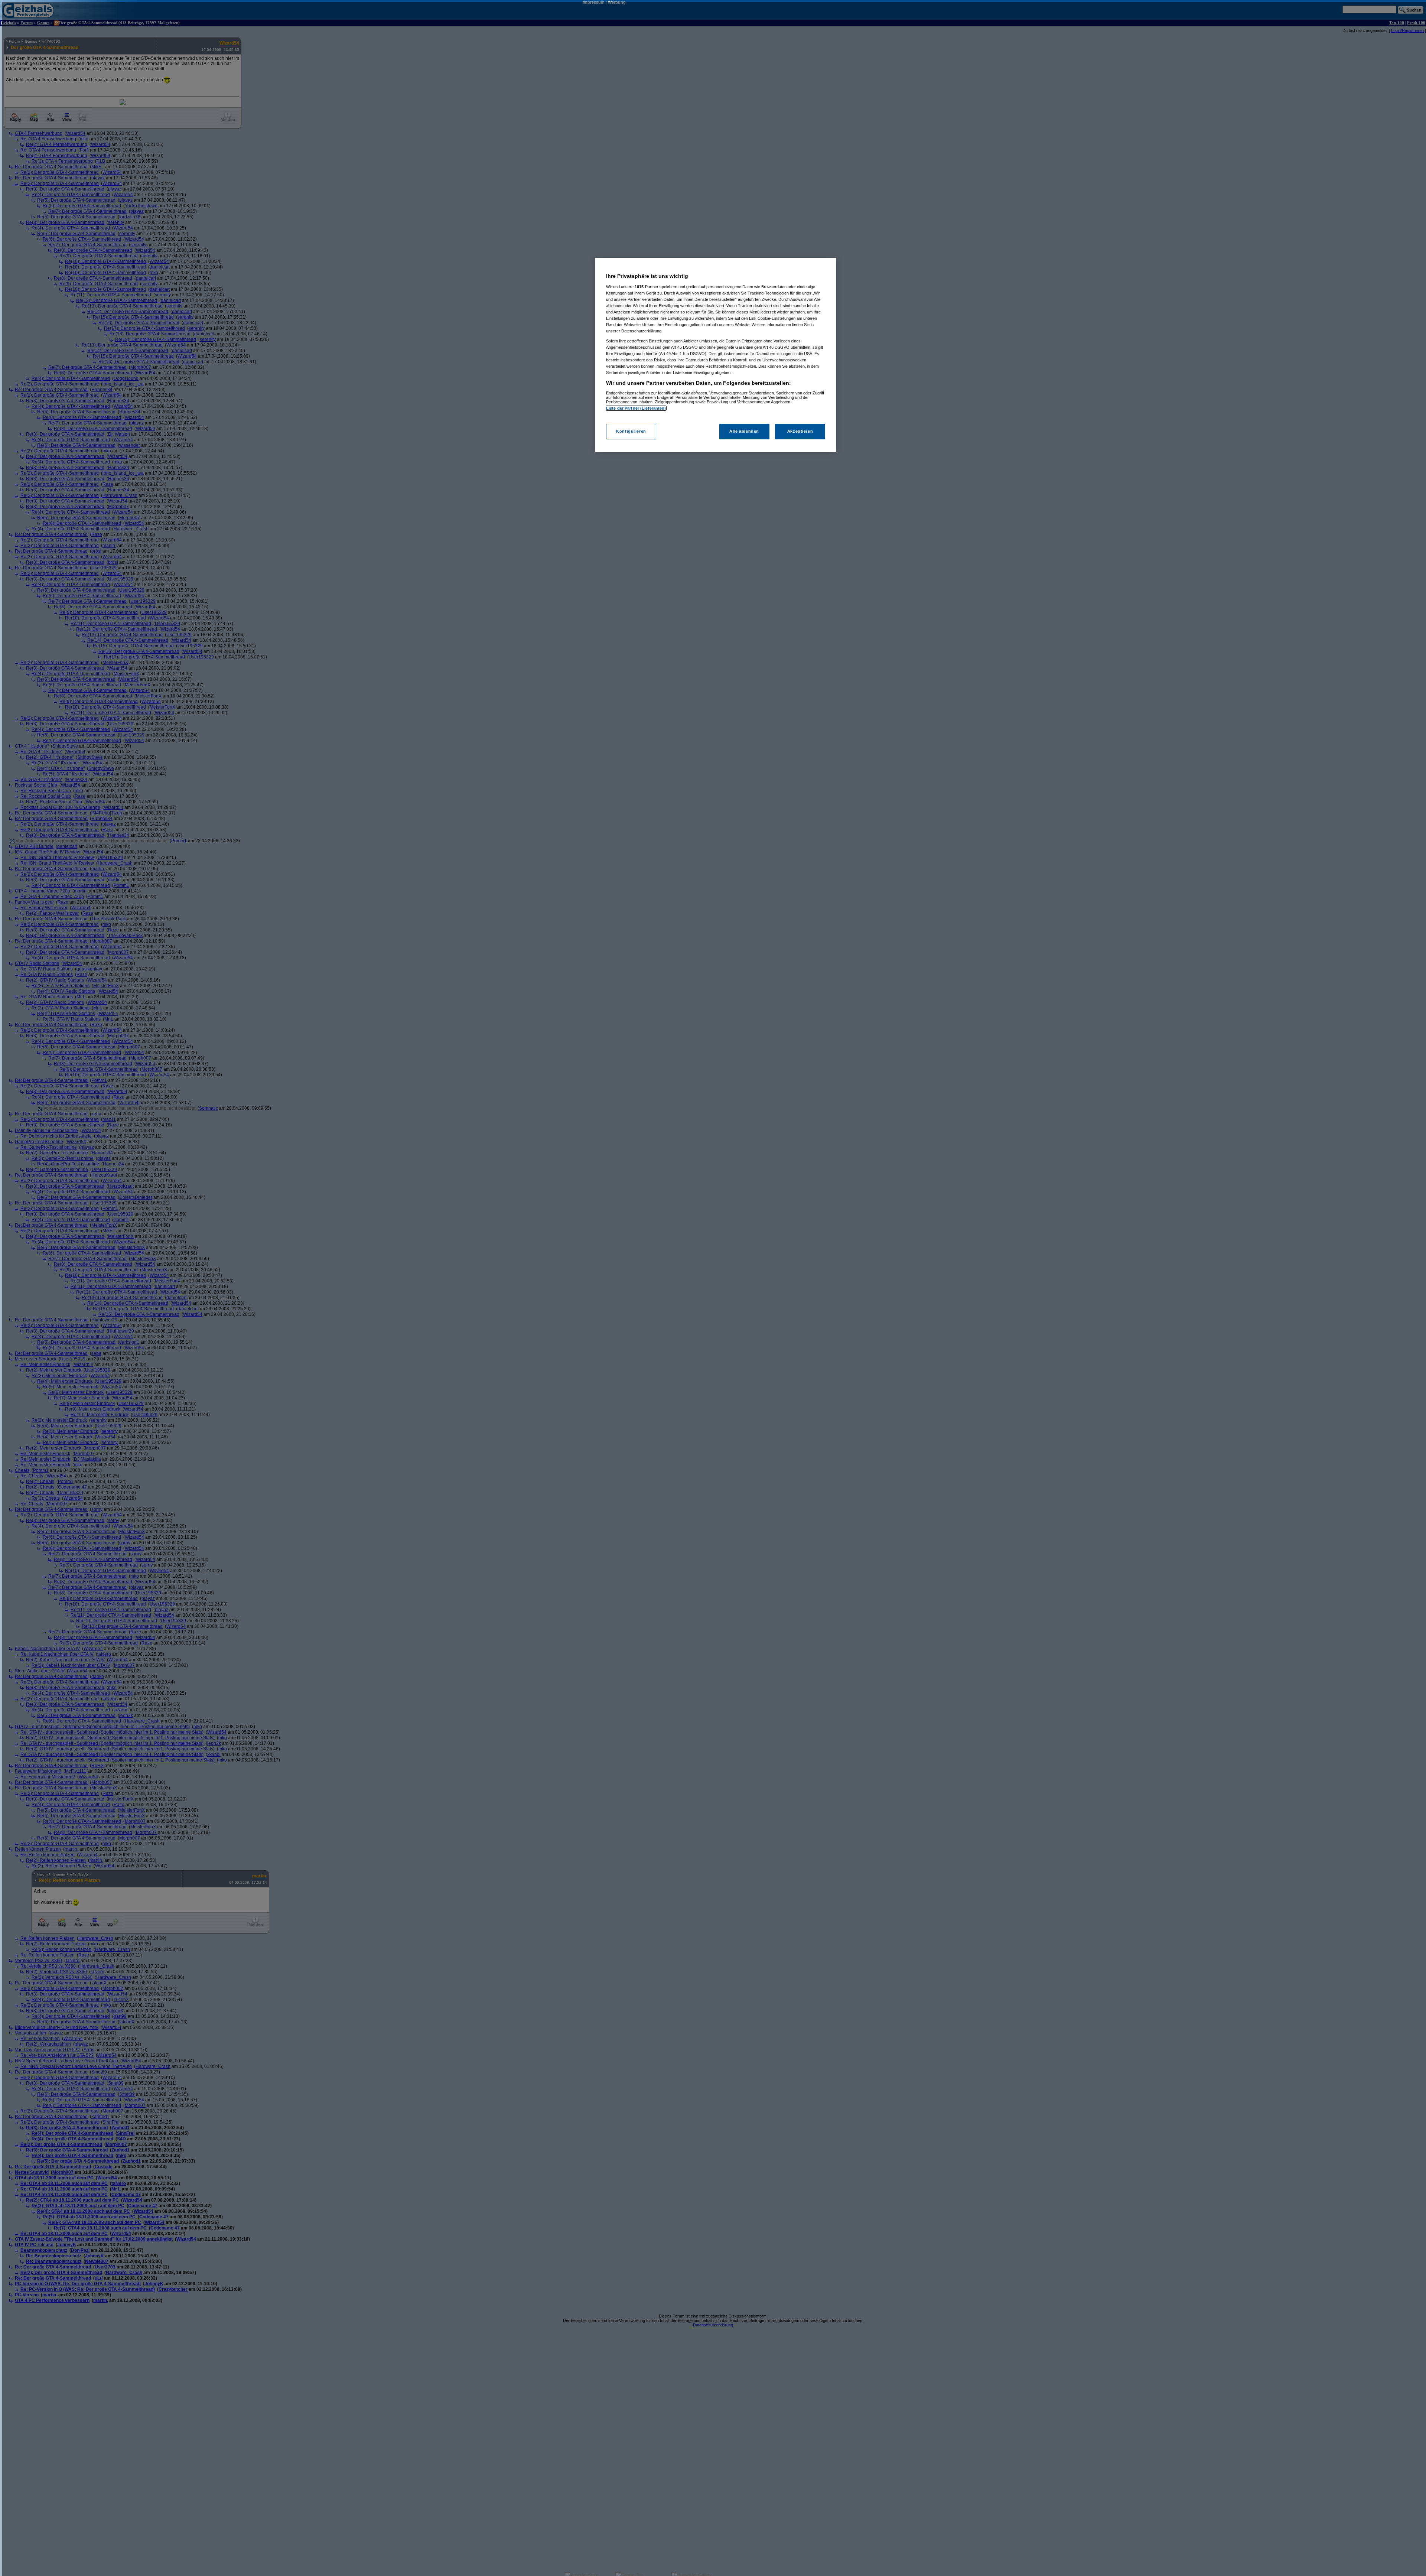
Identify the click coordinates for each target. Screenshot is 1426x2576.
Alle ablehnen (744, 431)
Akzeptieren (800, 431)
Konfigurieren (631, 431)
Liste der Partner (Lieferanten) (636, 408)
